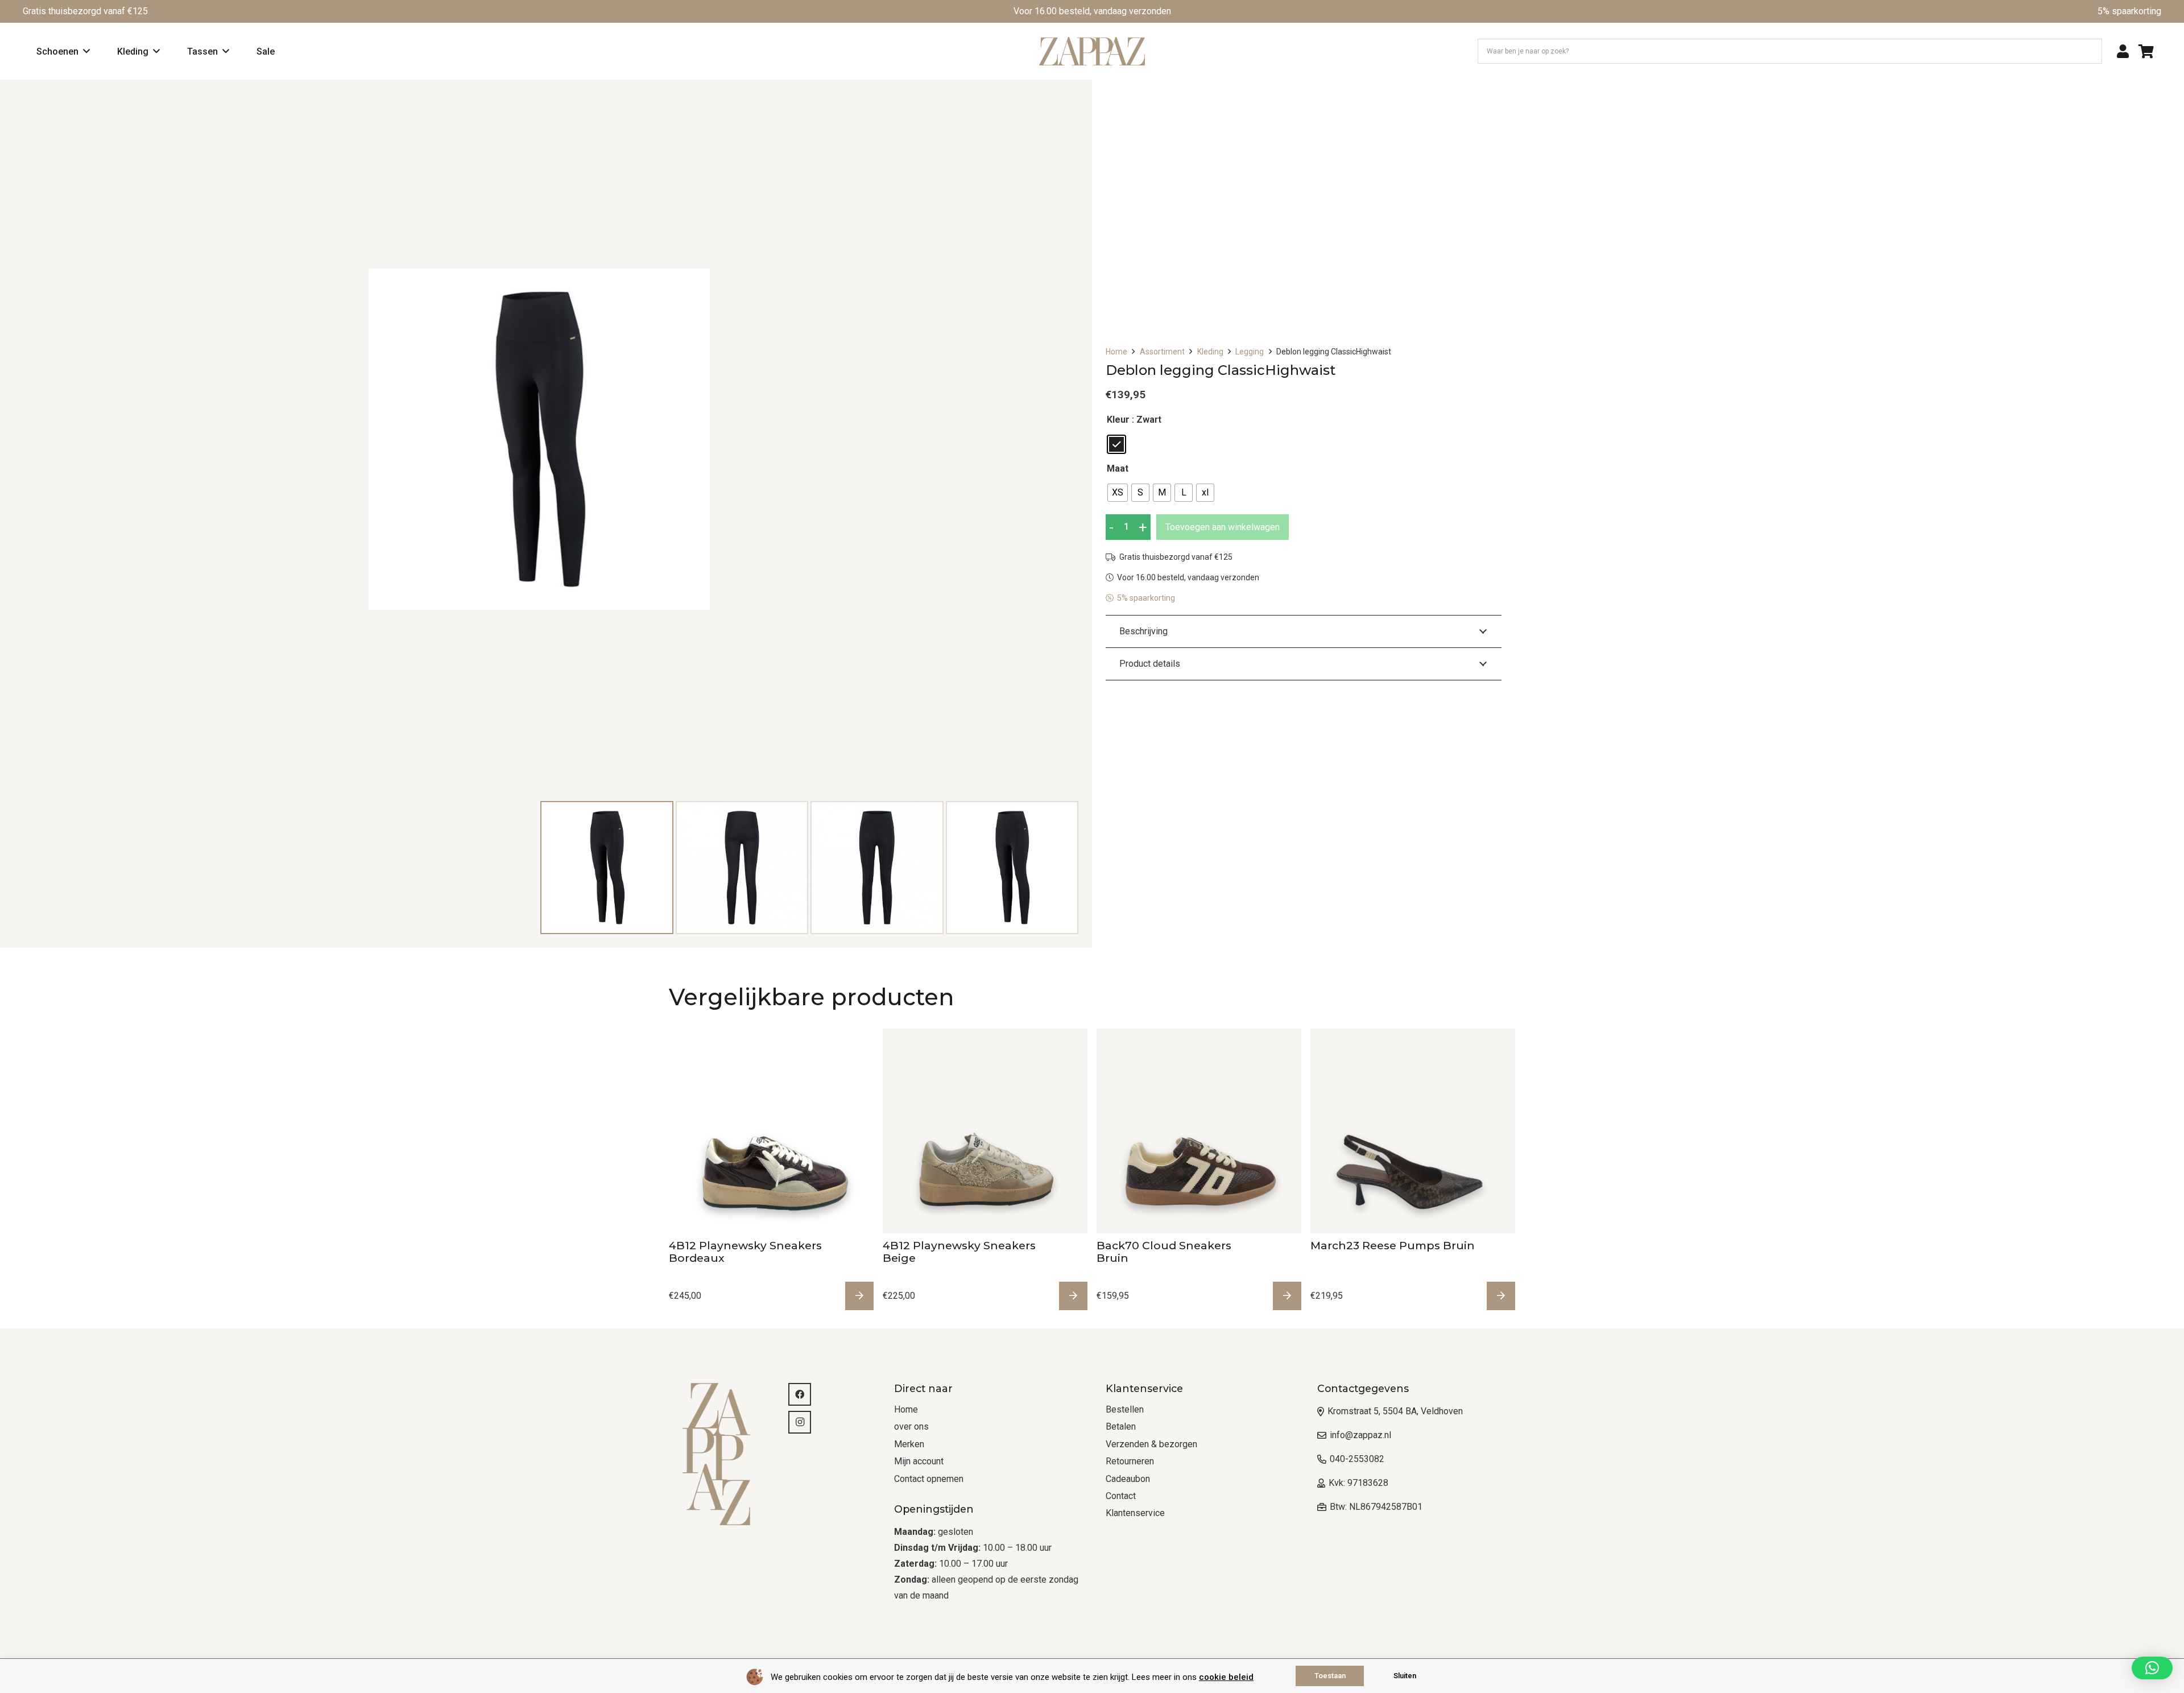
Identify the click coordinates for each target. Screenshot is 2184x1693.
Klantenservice (1135, 1513)
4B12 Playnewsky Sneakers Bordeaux (745, 1252)
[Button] (2123, 51)
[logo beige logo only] (722, 1454)
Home (1116, 352)
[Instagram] (800, 1422)
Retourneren (1130, 1461)
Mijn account (919, 1461)
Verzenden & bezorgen (1151, 1444)
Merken (909, 1444)
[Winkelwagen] (2146, 51)
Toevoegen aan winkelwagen (1223, 527)
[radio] (1116, 444)
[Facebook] (800, 1394)
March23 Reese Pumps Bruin (1393, 1245)
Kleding (1210, 352)
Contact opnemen (929, 1479)
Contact (1121, 1496)
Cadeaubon (1128, 1479)
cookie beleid (1226, 1677)
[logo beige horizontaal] (1092, 51)
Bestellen (1125, 1409)
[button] (2152, 1668)
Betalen (1121, 1426)
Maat (1118, 468)
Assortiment (1162, 352)
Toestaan (1330, 1676)
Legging (1250, 352)
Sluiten (1405, 1676)
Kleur (1118, 420)
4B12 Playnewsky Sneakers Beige (959, 1252)
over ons (911, 1426)
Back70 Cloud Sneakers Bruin (1164, 1252)
